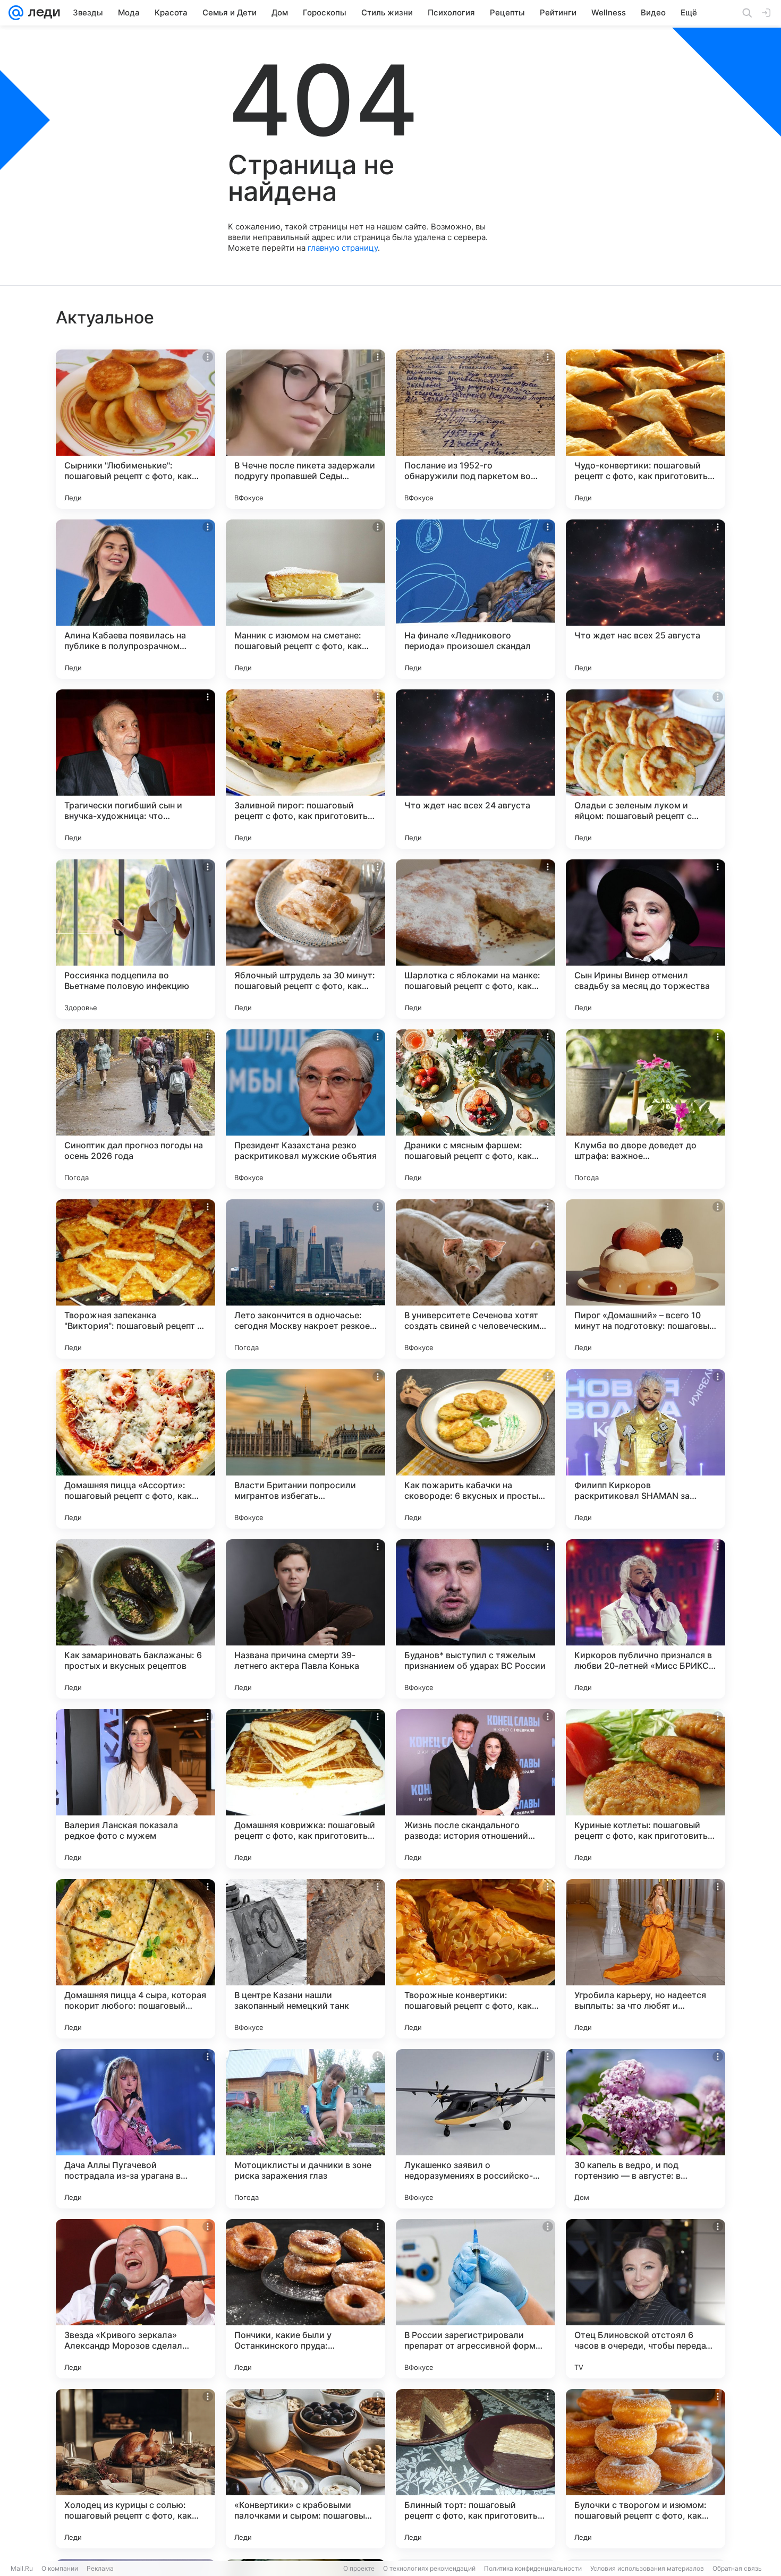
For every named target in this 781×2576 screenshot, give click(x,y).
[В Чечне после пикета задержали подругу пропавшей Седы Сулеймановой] (305, 429)
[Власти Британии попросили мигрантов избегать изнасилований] (305, 1449)
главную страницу (343, 248)
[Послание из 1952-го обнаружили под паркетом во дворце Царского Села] (476, 429)
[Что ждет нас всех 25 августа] (646, 599)
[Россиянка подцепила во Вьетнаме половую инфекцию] (135, 939)
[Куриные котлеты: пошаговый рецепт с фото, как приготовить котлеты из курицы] (646, 1789)
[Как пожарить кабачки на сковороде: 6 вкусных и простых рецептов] (476, 1449)
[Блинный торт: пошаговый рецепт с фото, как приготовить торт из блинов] (476, 2469)
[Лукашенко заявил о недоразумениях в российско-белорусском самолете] (476, 2129)
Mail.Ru (22, 2568)
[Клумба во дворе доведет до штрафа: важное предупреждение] (646, 1109)
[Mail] (16, 13)
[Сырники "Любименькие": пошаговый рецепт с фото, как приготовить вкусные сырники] (135, 429)
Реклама (100, 2568)
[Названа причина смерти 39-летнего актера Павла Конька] (305, 1619)
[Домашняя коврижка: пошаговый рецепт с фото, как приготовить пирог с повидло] (305, 1789)
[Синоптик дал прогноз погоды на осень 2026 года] (135, 1109)
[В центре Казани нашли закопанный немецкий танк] (305, 1959)
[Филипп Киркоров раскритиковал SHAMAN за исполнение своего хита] (646, 1449)
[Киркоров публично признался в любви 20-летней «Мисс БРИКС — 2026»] (646, 1619)
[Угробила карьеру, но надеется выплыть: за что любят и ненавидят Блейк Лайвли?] (646, 1959)
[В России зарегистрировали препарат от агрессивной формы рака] (476, 2299)
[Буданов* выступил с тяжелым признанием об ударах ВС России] (476, 1619)
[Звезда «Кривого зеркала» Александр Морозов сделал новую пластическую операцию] (135, 2299)
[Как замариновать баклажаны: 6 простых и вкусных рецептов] (135, 1619)
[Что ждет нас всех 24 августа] (476, 769)
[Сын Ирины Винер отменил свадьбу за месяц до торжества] (646, 939)
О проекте (359, 2568)
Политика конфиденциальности (533, 2568)
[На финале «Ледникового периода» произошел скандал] (476, 599)
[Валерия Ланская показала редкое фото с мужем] (135, 1789)
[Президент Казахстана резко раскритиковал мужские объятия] (305, 1109)
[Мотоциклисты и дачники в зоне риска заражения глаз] (305, 2129)
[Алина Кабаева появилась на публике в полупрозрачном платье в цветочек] (135, 599)
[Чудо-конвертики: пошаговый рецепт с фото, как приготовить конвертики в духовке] (646, 429)
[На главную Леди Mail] (42, 13)
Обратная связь (737, 2568)
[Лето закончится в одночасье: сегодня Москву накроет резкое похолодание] (305, 1279)
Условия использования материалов (647, 2568)
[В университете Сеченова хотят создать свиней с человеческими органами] (476, 1279)
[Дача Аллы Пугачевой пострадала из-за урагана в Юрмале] (135, 2129)
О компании (60, 2568)
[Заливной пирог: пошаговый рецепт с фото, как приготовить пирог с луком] (305, 769)
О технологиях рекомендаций (429, 2568)
